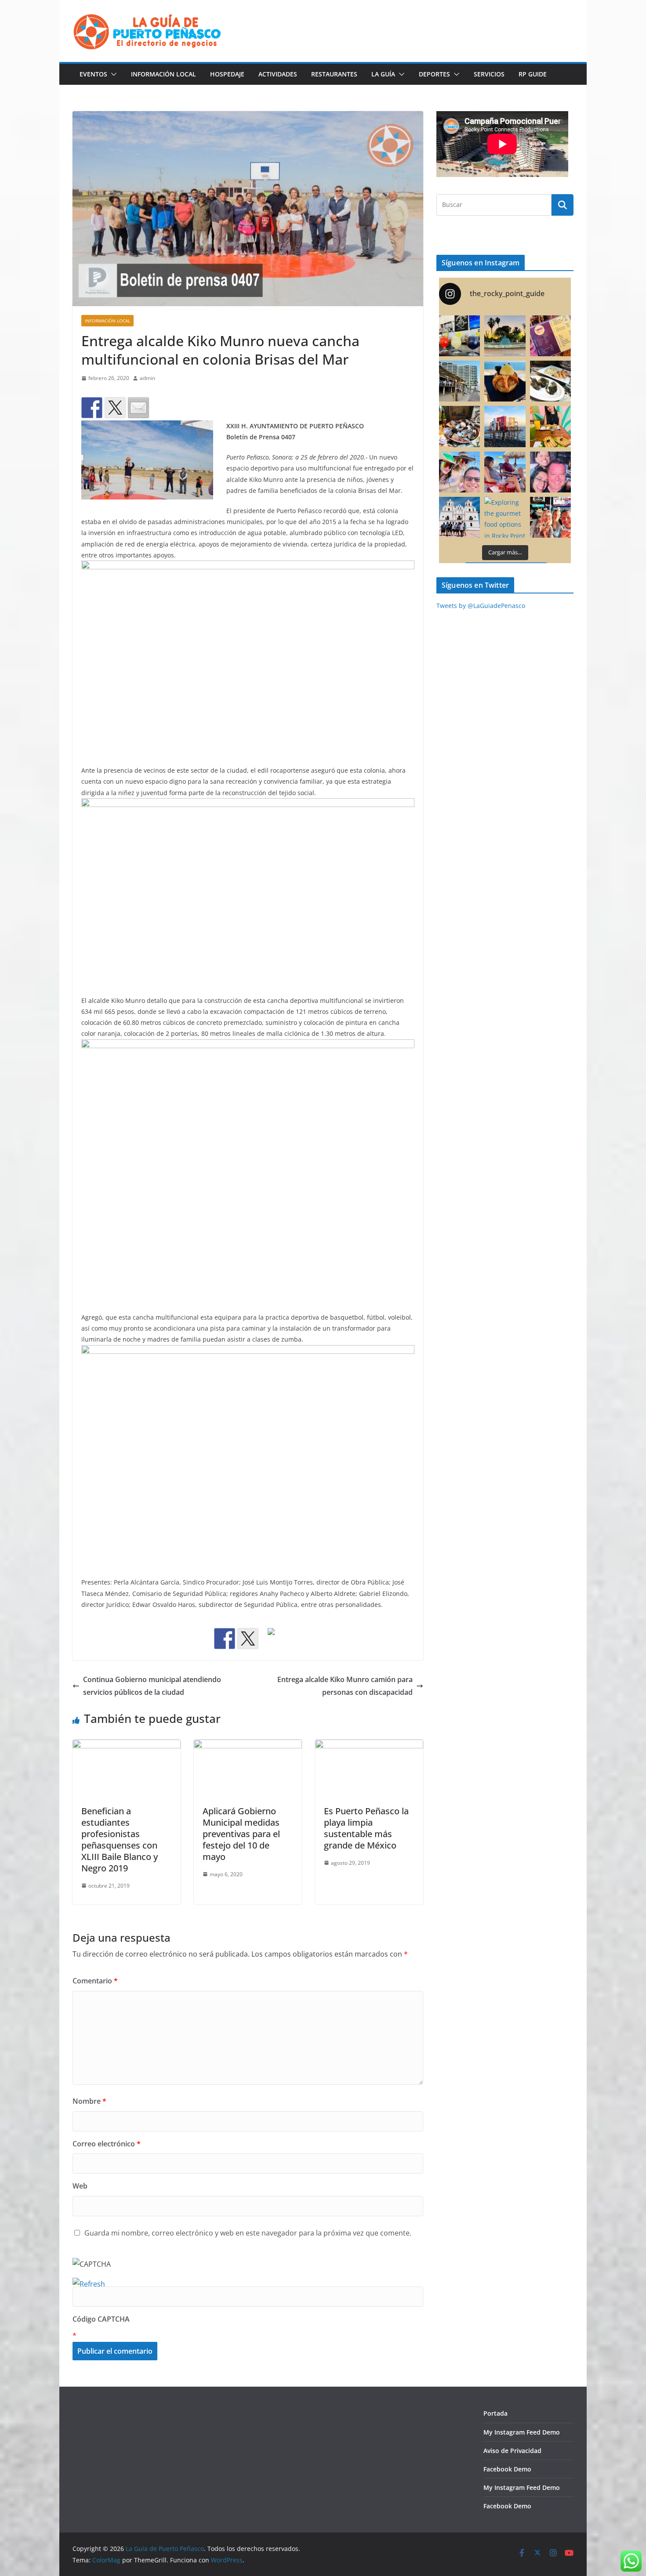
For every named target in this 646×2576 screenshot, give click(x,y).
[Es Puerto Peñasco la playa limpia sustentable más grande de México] (369, 1746)
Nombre (89, 2101)
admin (147, 378)
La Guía (383, 74)
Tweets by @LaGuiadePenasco (481, 606)
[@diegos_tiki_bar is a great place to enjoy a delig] (459, 381)
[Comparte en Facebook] (92, 408)
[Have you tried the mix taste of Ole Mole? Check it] (550, 336)
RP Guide (533, 74)
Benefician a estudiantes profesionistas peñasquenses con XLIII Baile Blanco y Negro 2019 (120, 1840)
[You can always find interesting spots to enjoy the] (505, 426)
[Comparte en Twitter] (115, 408)
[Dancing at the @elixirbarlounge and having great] (550, 472)
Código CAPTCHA (101, 2319)
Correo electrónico (107, 2144)
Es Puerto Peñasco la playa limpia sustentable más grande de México (366, 1828)
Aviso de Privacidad (512, 2451)
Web (80, 2186)
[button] (112, 74)
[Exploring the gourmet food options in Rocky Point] (505, 517)
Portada (495, 2413)
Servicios (489, 74)
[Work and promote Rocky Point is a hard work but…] (459, 472)
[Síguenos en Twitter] (248, 1639)
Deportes (434, 74)
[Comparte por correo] (138, 408)
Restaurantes (334, 74)
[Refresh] (89, 2284)
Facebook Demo (507, 2469)
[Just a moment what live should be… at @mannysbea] (505, 472)
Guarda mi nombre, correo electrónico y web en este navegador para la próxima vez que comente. (248, 2233)
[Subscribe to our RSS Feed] (271, 1639)
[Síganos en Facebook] (225, 1639)
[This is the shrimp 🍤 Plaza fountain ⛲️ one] (505, 336)
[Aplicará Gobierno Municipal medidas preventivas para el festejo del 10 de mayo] (248, 1746)
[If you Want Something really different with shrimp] (505, 381)
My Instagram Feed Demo (522, 2432)
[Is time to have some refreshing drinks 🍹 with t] (459, 336)
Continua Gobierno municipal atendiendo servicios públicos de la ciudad (152, 1686)
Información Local (163, 74)
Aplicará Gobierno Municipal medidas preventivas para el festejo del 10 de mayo (241, 1834)
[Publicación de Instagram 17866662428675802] (459, 426)
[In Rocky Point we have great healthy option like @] (550, 426)
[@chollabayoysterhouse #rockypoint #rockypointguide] (550, 381)
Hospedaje (227, 74)
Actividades (278, 74)
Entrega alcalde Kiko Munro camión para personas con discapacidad (345, 1686)
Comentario (95, 1981)
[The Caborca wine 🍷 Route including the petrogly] (459, 517)
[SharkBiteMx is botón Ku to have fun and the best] (550, 517)
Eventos (93, 74)
